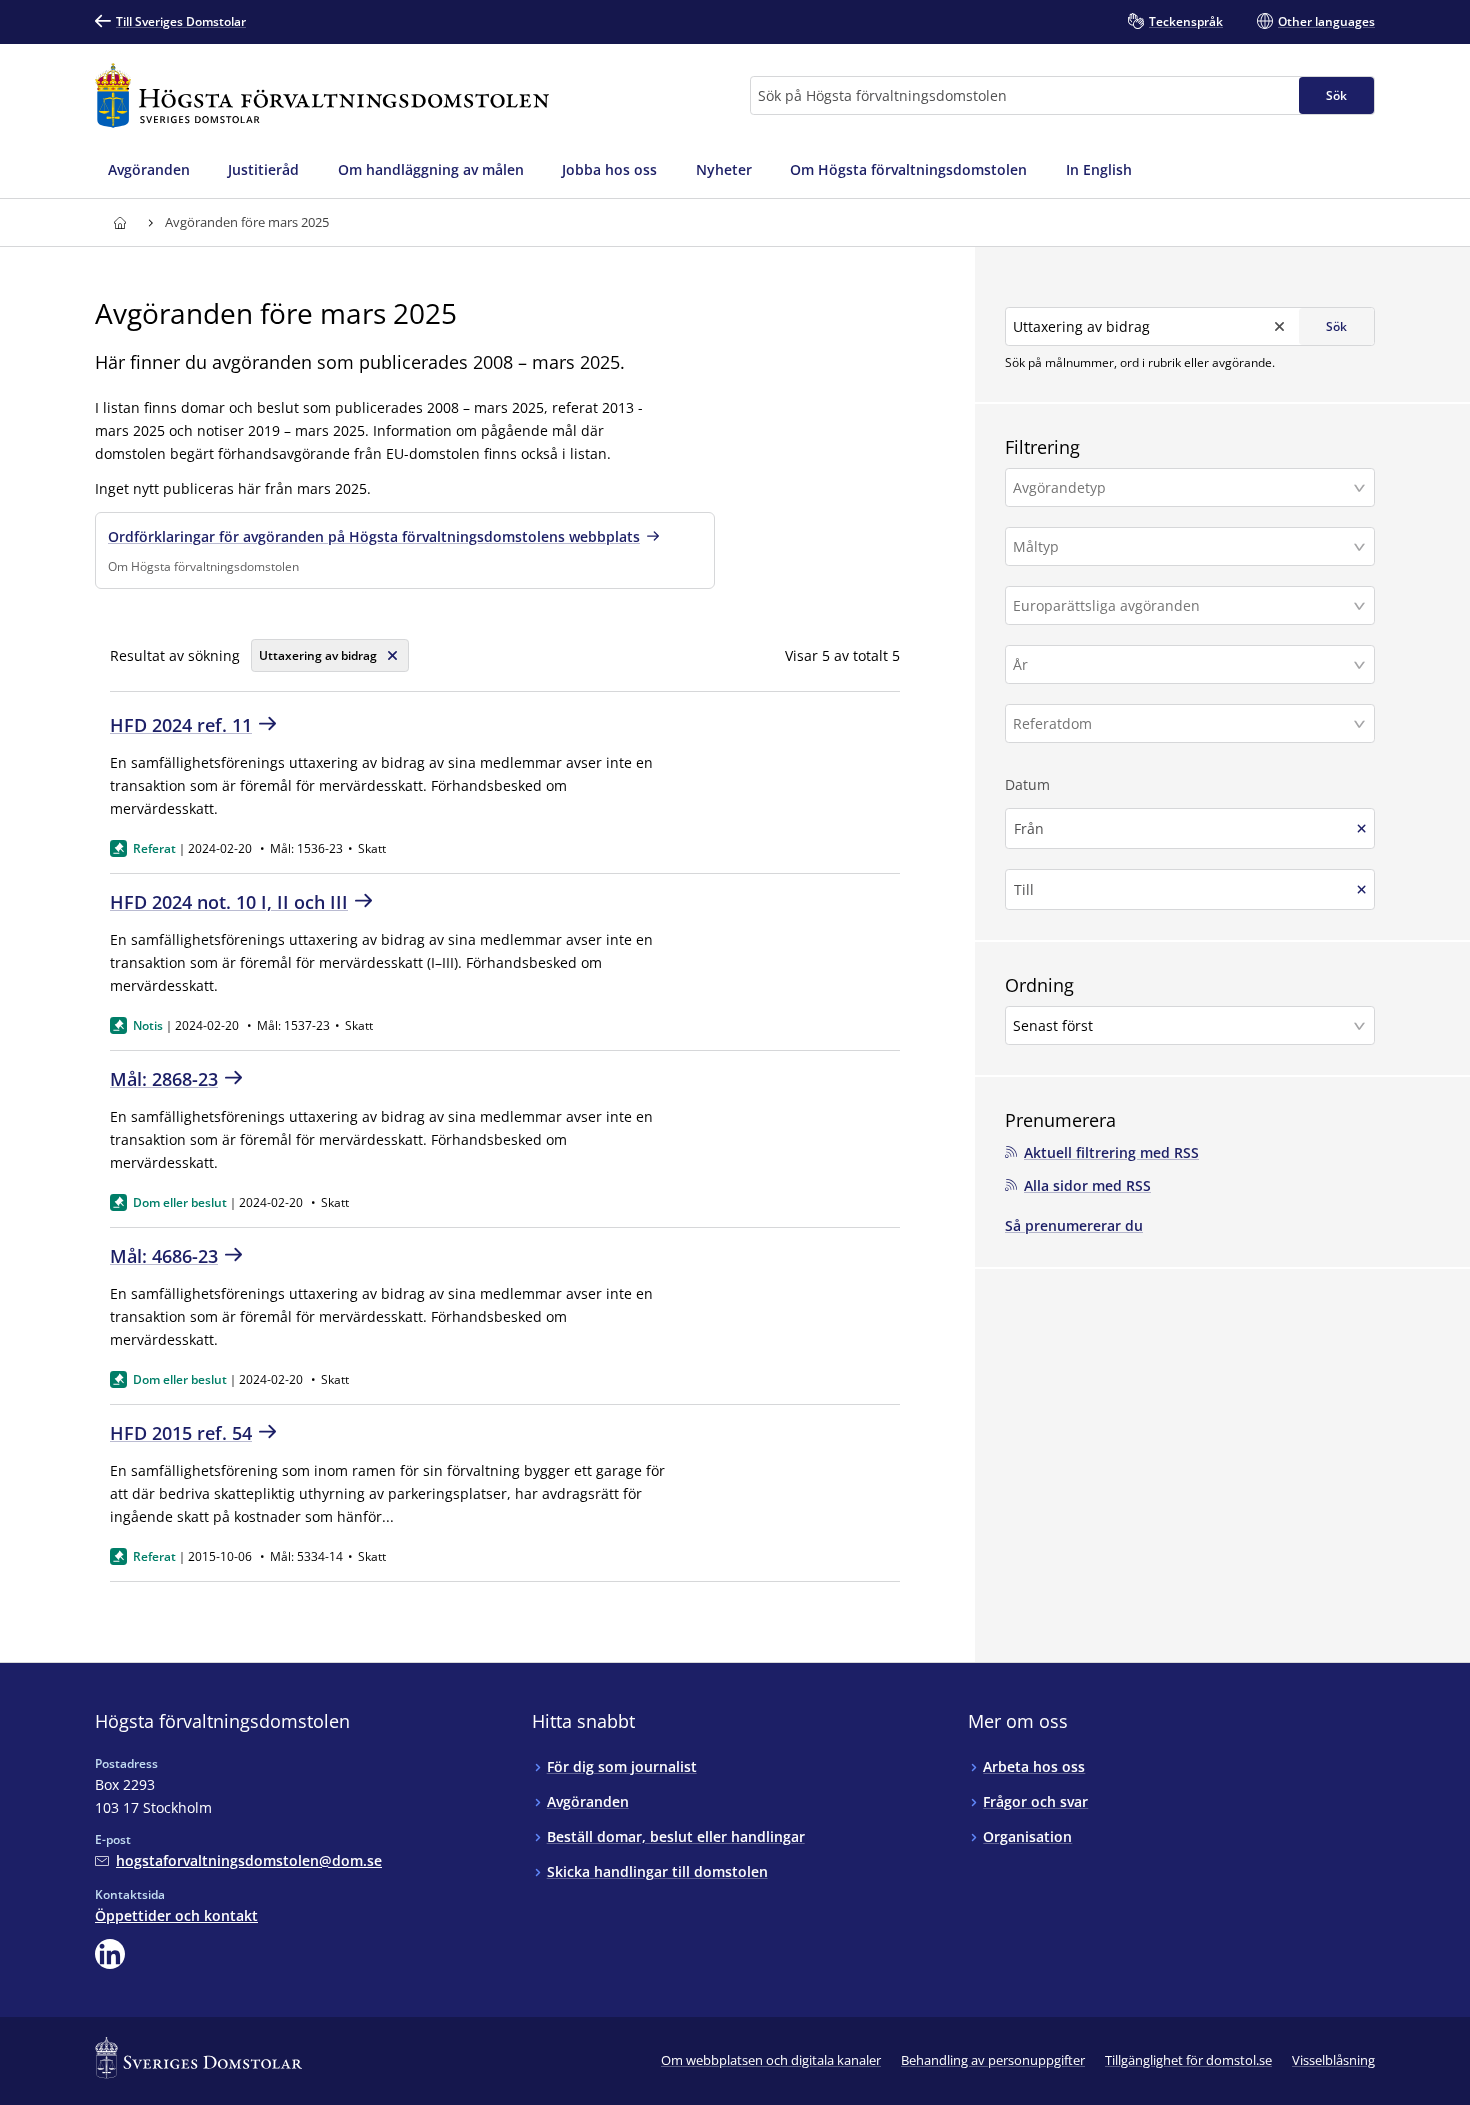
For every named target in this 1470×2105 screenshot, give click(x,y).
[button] (1190, 487)
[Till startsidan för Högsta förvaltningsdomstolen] (322, 95)
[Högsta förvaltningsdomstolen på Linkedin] (110, 1954)
